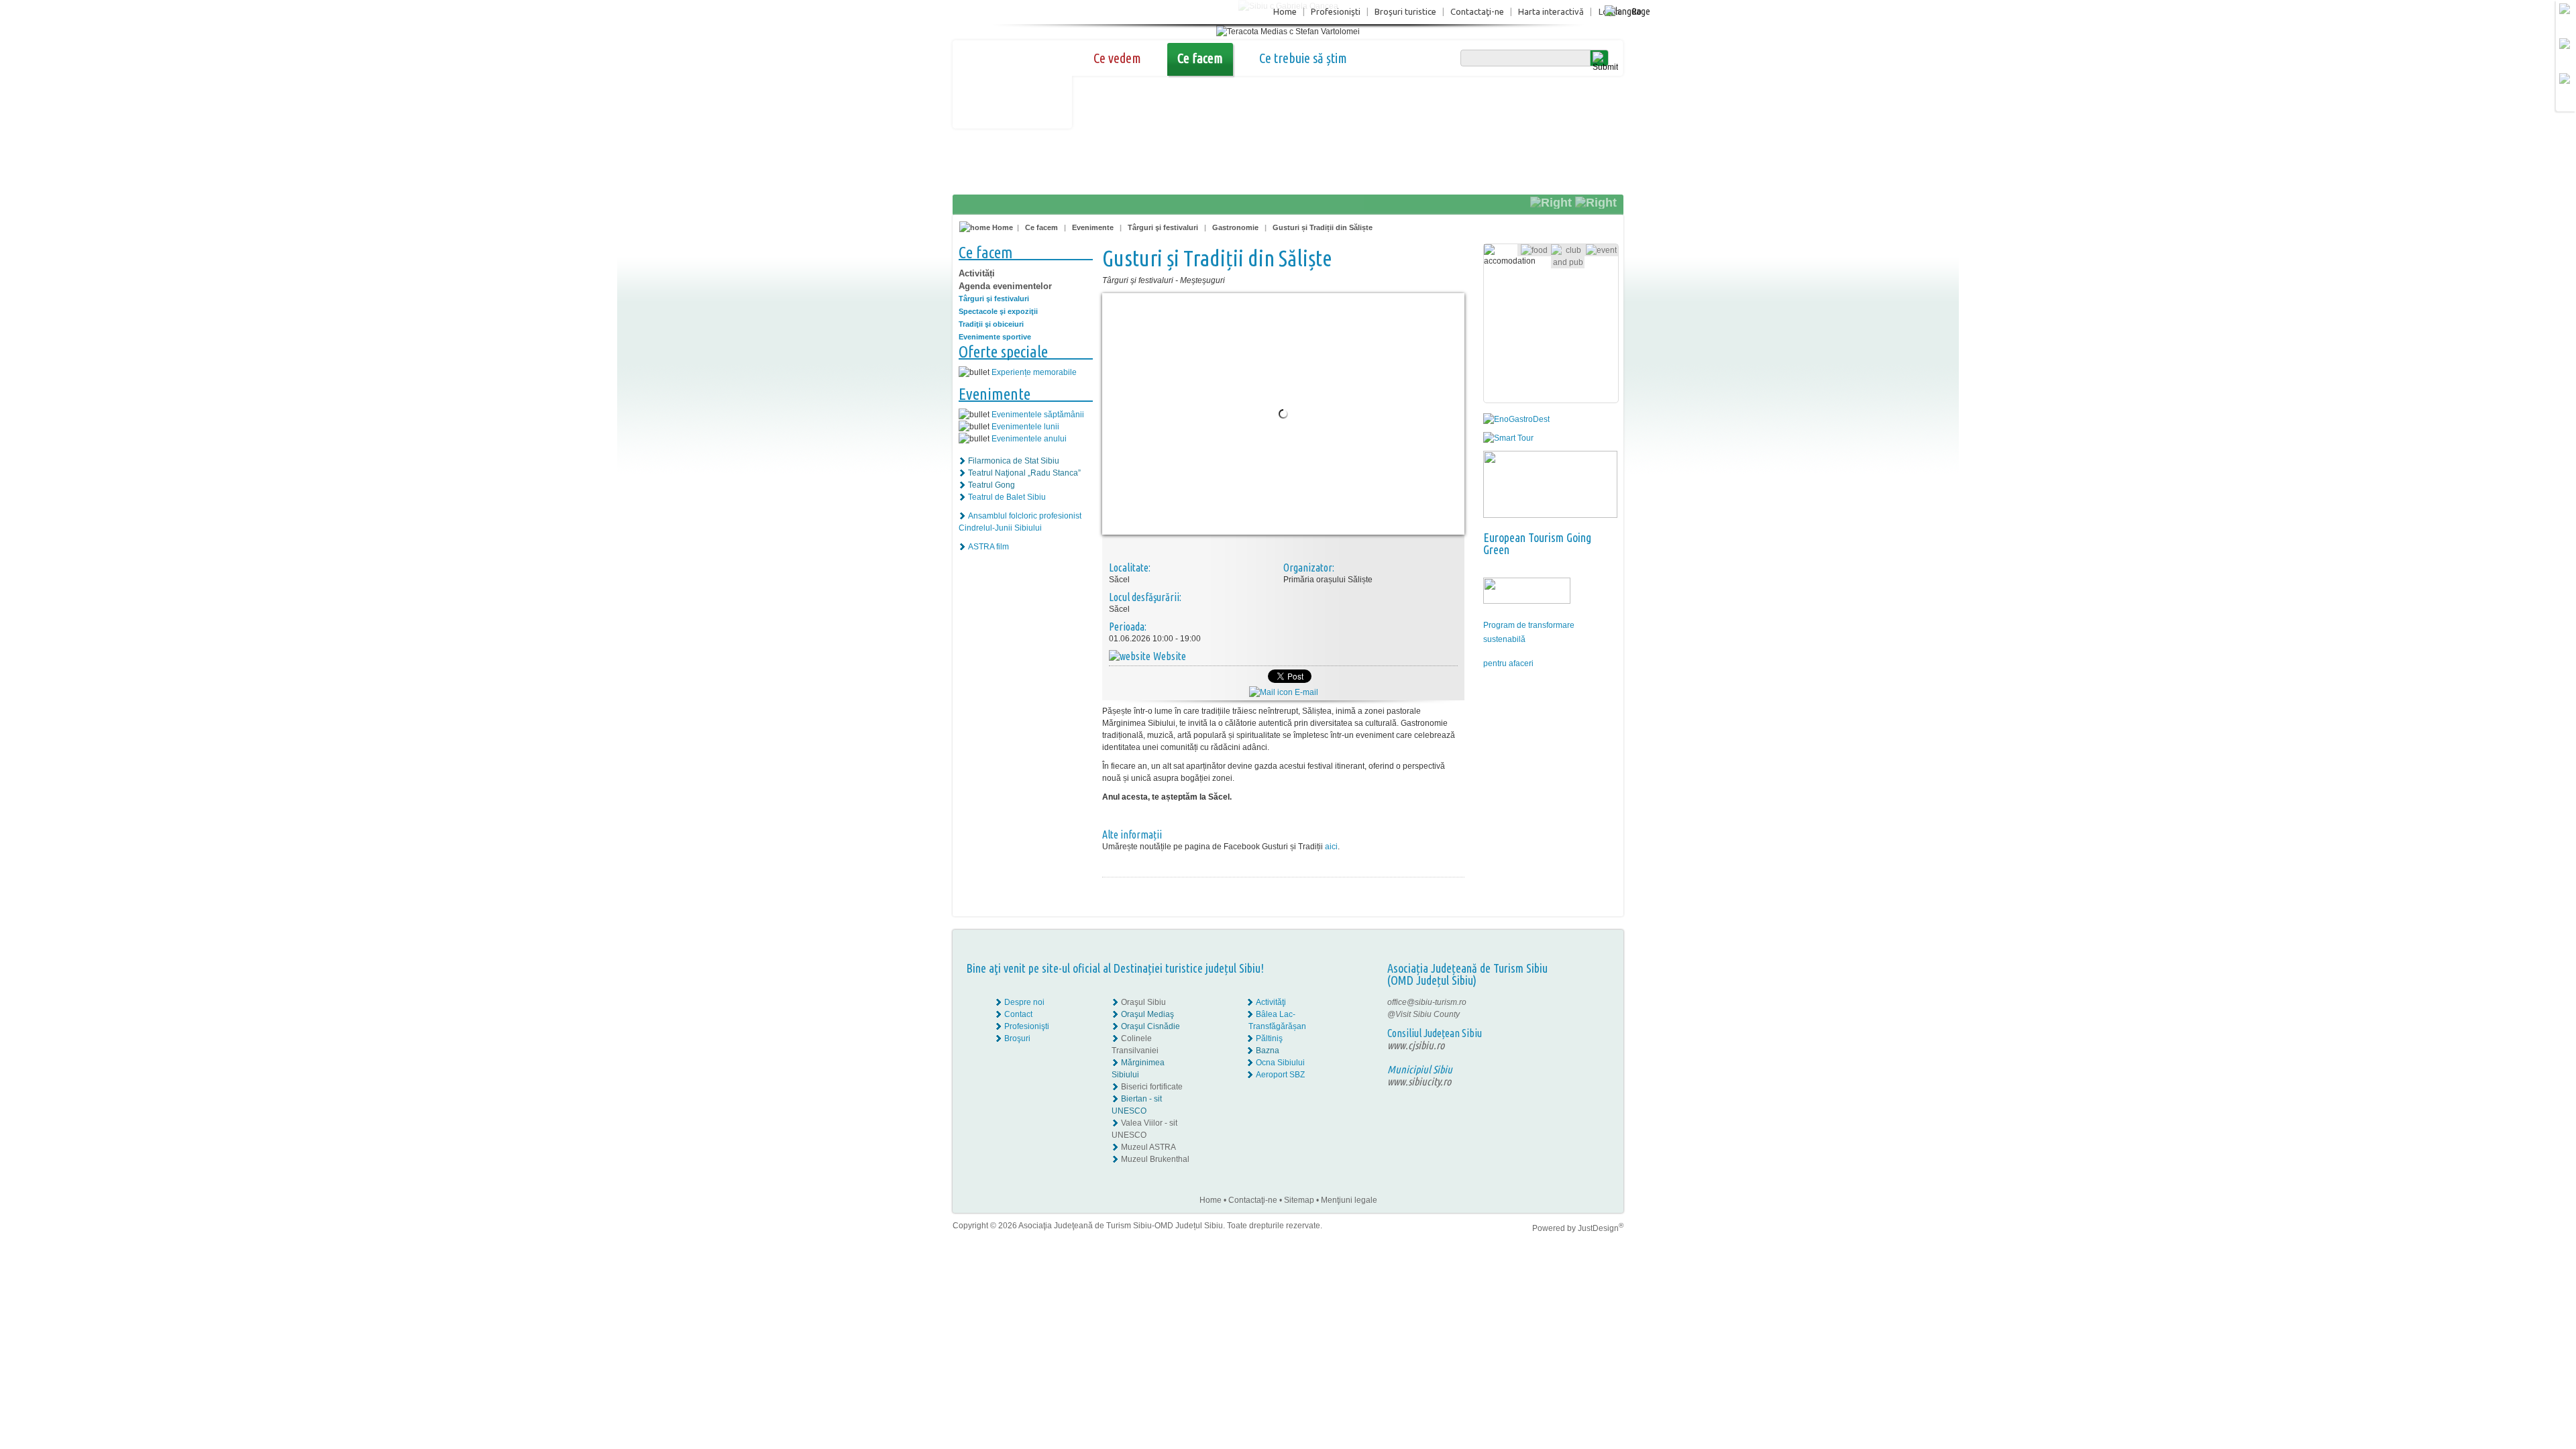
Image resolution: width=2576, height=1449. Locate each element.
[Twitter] (1591, 1014)
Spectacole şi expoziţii (998, 311)
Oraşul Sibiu (1143, 1002)
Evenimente (1093, 227)
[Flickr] (1581, 1014)
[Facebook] (1581, 1002)
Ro (1636, 11)
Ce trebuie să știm (1303, 58)
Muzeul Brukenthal (1155, 1159)
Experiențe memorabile (1034, 372)
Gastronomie (1235, 227)
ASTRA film (988, 547)
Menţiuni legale (1349, 1200)
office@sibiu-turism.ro (1427, 1002)
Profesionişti (1336, 11)
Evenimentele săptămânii (1038, 415)
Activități (977, 273)
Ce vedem (1117, 58)
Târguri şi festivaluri (1163, 227)
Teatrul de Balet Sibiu (1007, 497)
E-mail (1305, 692)
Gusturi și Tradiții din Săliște (1323, 227)
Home (1285, 11)
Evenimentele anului (1029, 439)
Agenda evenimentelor (1005, 286)
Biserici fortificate (1152, 1087)
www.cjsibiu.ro (1416, 1045)
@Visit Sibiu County (1424, 1014)
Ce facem (1200, 58)
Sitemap (1299, 1200)
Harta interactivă (1551, 11)
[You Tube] (1580, 1026)
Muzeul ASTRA (1148, 1147)
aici (1331, 847)
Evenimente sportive (995, 337)
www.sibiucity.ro (1419, 1081)
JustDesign (1601, 1228)
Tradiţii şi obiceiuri (991, 324)
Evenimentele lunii (1025, 427)
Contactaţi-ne (1477, 11)
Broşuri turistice (1405, 11)
